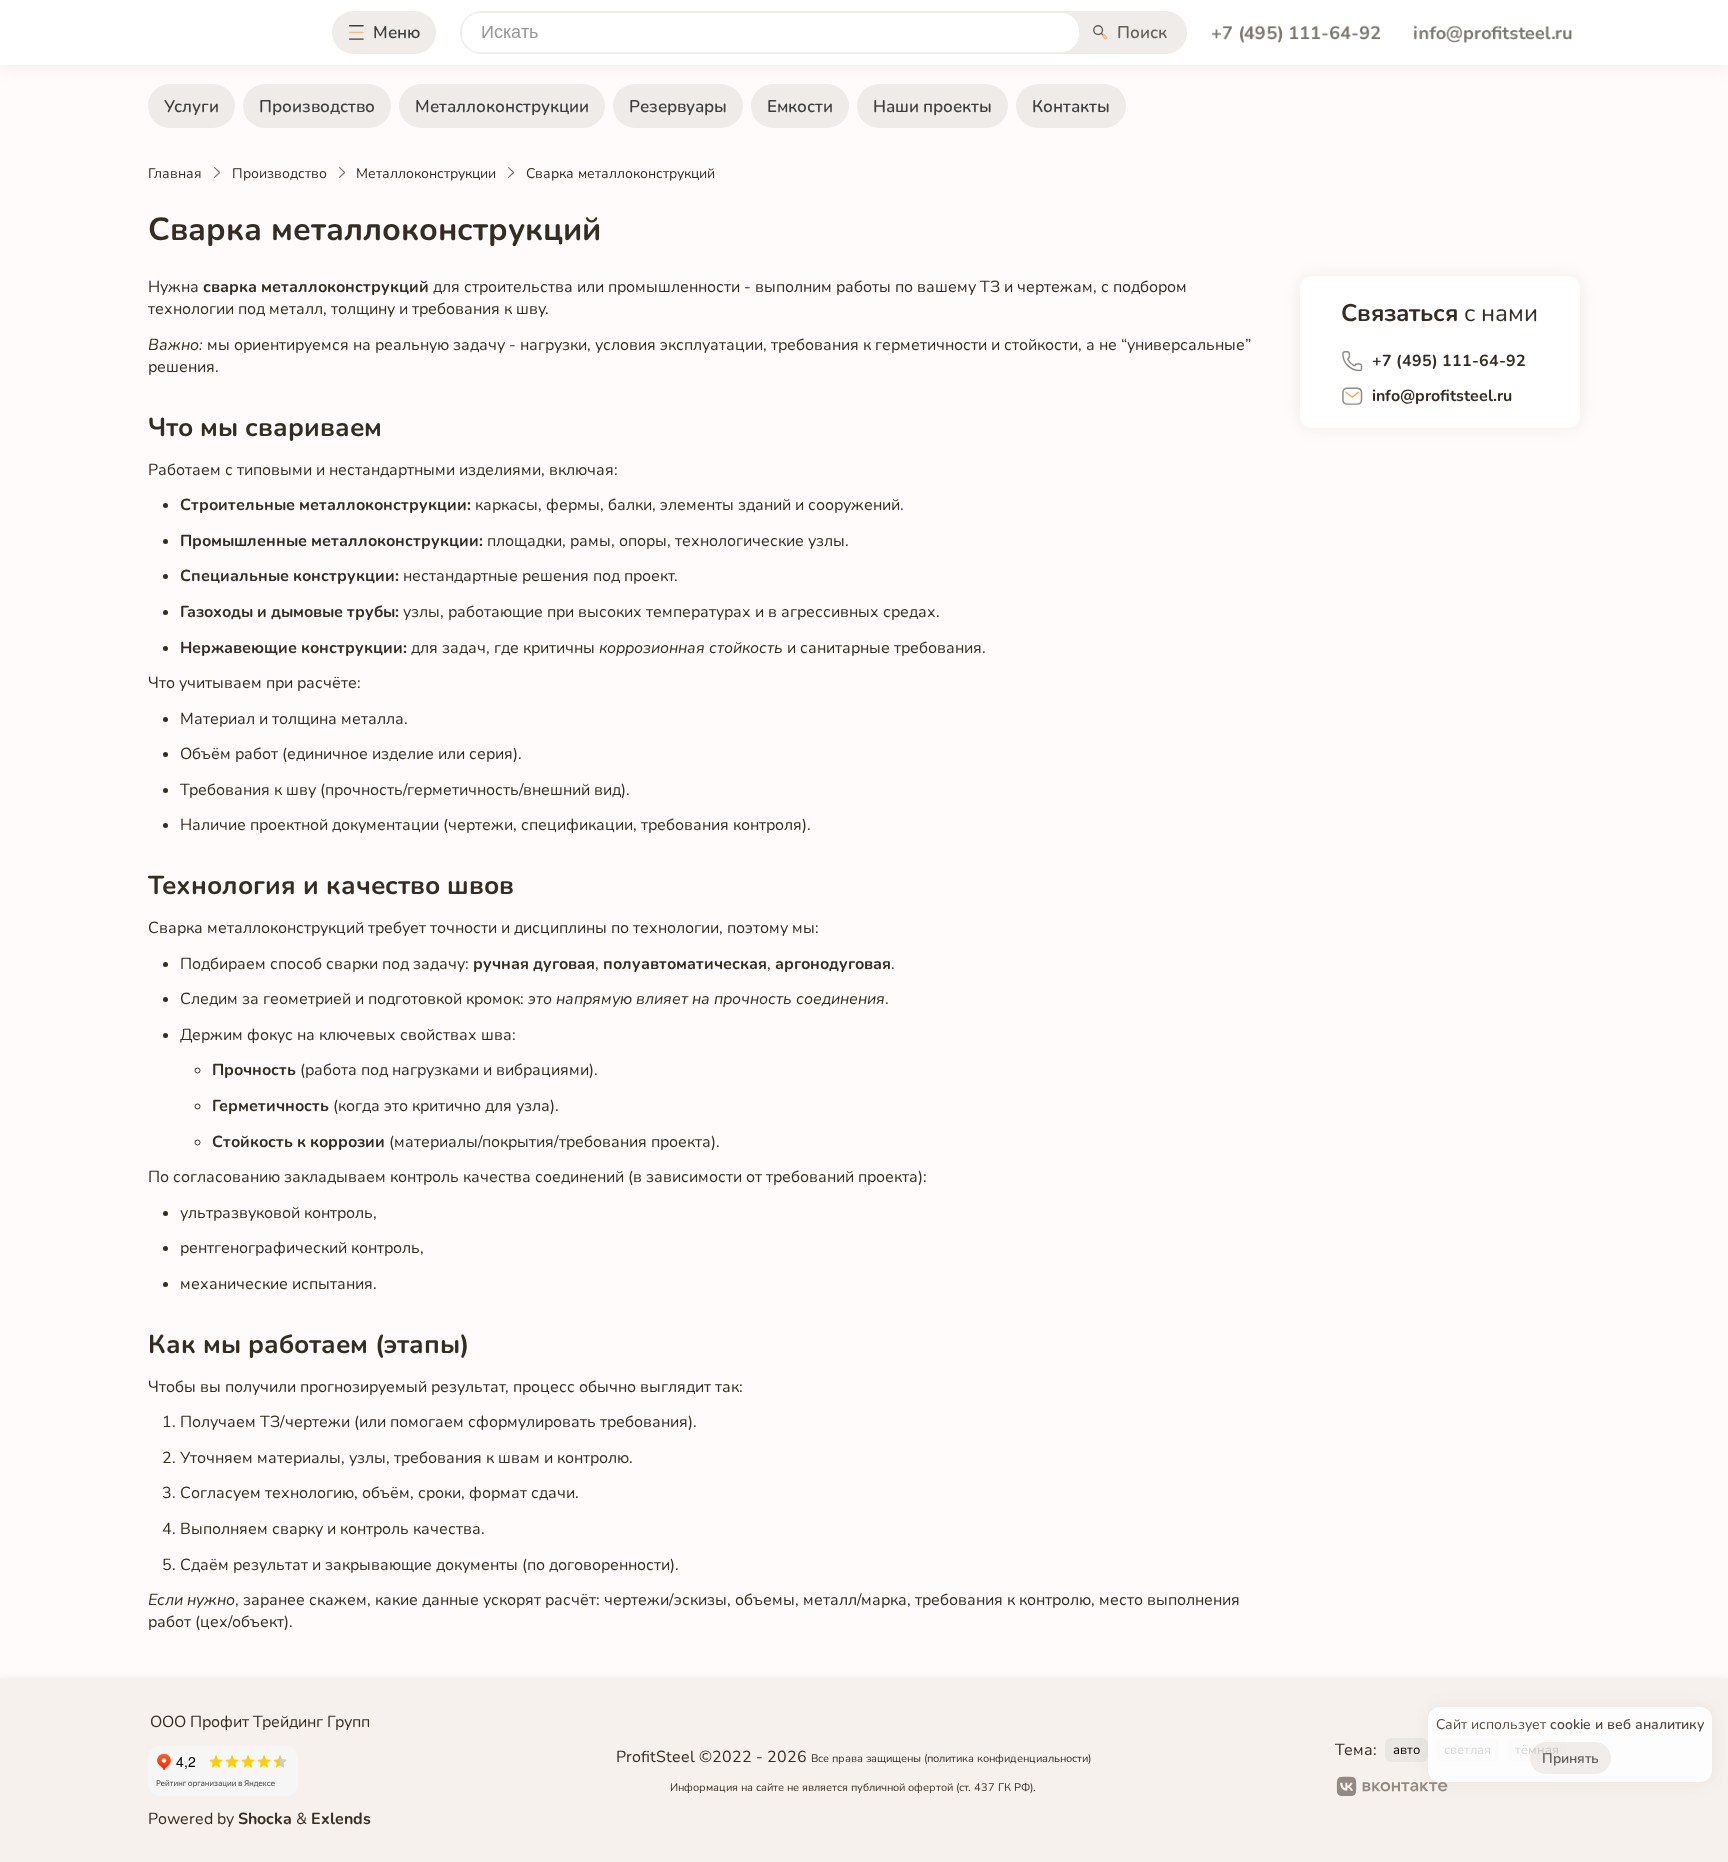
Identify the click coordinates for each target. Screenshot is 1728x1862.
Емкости (800, 106)
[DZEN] (1545, 1789)
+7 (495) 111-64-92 (1296, 32)
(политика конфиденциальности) (1007, 1758)
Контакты (1071, 106)
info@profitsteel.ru (1492, 32)
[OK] (1480, 1789)
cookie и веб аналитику (1627, 1724)
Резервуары (678, 106)
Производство (317, 106)
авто (1406, 1750)
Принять (1570, 1758)
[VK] (1392, 1789)
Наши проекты (932, 106)
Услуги (191, 106)
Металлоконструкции (502, 106)
